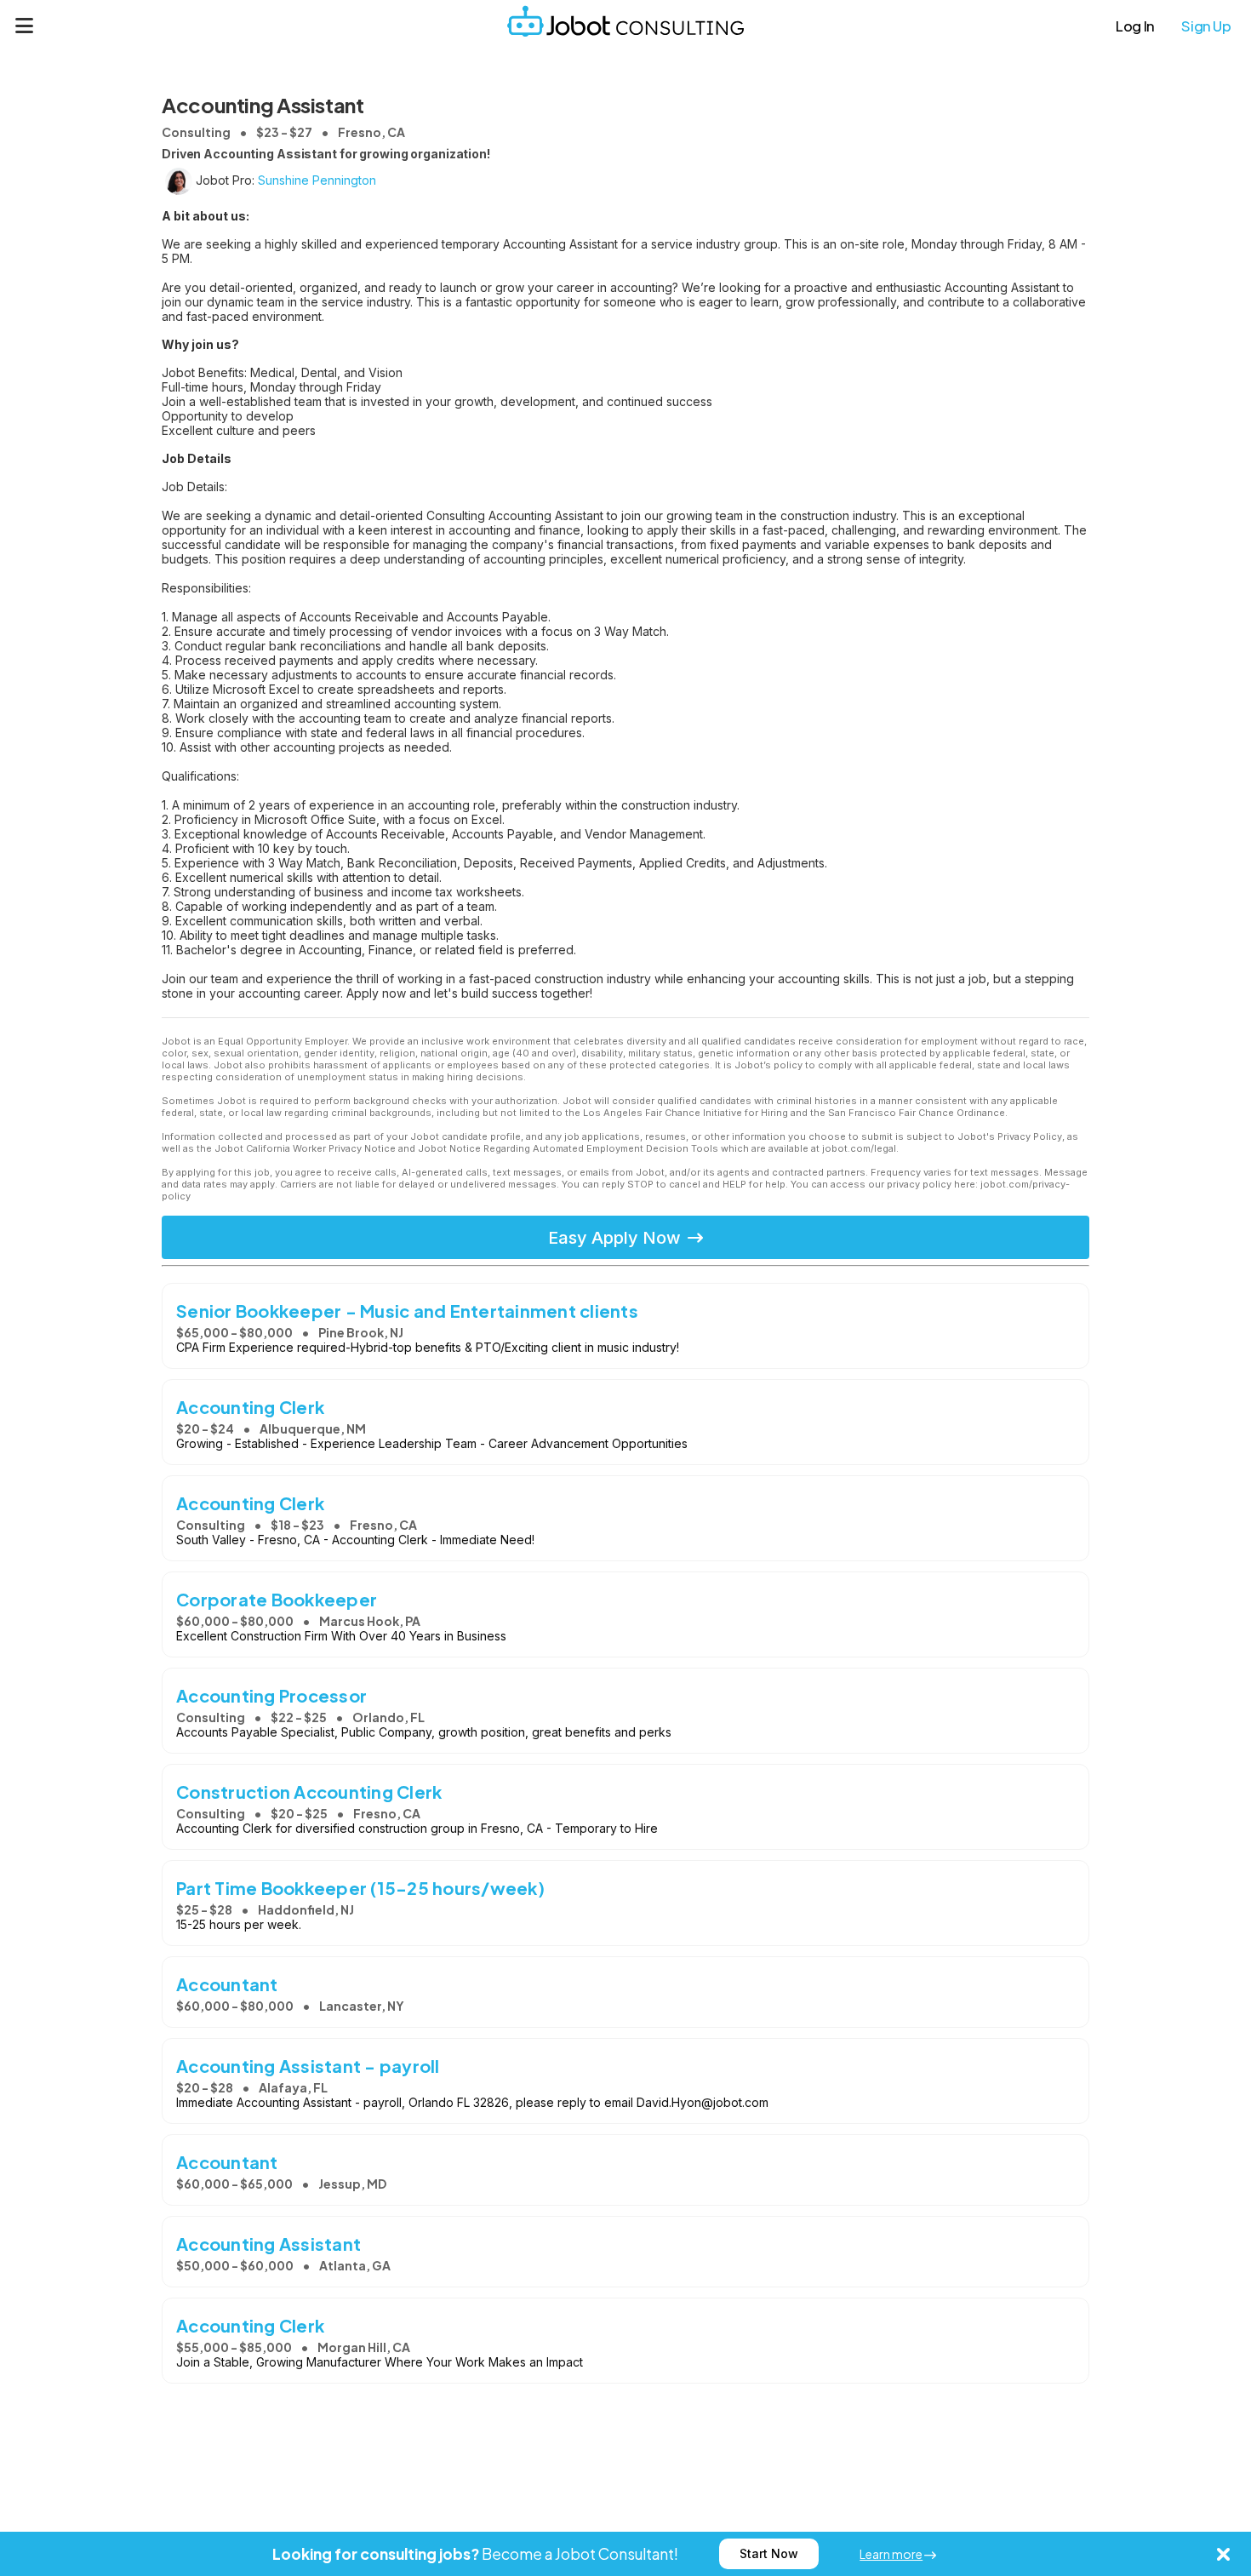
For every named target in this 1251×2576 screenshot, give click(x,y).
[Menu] (25, 26)
